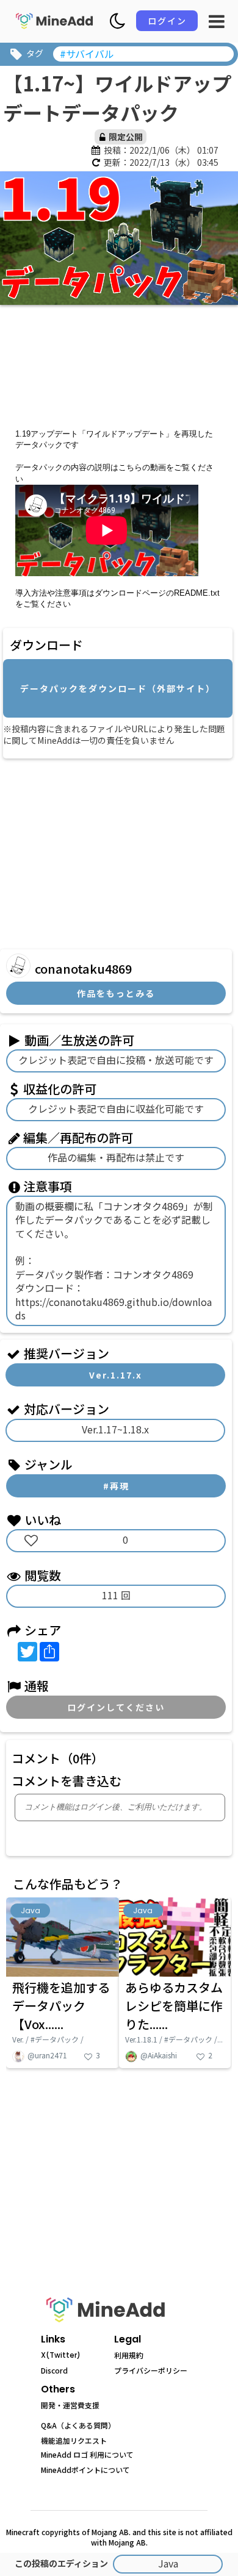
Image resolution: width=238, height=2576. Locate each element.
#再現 (116, 1486)
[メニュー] (217, 21)
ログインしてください (116, 1707)
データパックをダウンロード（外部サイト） (118, 688)
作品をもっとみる (116, 993)
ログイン (167, 21)
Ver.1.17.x (116, 1375)
